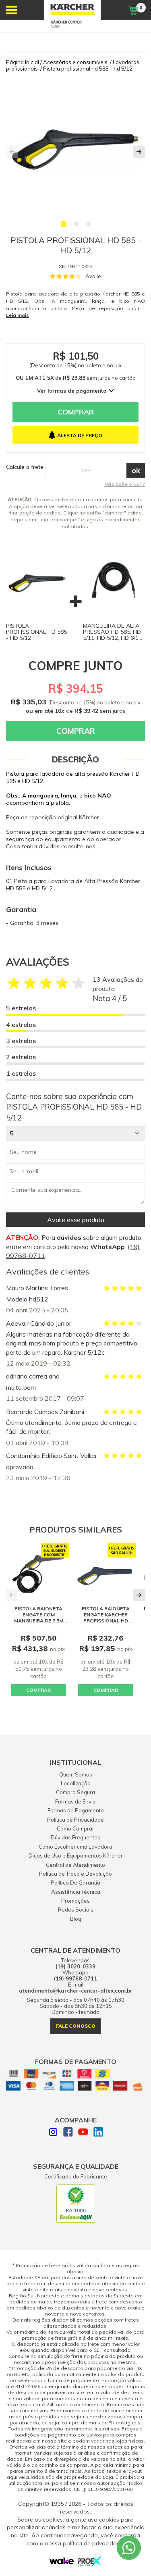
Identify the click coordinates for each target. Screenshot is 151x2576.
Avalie (93, 276)
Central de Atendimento (75, 1865)
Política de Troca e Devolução (75, 1874)
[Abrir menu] (11, 10)
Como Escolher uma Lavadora (75, 1847)
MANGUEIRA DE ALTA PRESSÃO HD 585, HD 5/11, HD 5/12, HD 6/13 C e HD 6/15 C (112, 635)
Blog (76, 1919)
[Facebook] (68, 2133)
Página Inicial (23, 62)
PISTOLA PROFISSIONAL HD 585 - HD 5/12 (36, 632)
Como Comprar (75, 1828)
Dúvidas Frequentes (75, 1837)
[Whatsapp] (129, 2548)
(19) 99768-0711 (75, 1979)
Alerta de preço (80, 435)
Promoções (75, 1901)
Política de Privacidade (75, 1820)
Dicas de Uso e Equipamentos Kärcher (76, 1855)
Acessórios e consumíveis (75, 62)
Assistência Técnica (76, 1892)
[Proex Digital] (90, 2564)
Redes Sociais (76, 1910)
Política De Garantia (75, 1883)
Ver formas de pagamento (72, 391)
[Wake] (62, 2563)
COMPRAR (38, 1690)
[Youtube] (83, 2133)
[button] (64, 224)
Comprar (76, 412)
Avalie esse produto (76, 1220)
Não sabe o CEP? (125, 484)
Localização (76, 1783)
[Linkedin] (98, 2133)
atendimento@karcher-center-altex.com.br (76, 1991)
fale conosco (76, 2026)
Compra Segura (75, 1792)
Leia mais (18, 315)
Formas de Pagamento (76, 1810)
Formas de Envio (75, 1801)
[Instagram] (53, 2133)
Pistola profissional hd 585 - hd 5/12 (88, 69)
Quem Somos (76, 1774)
